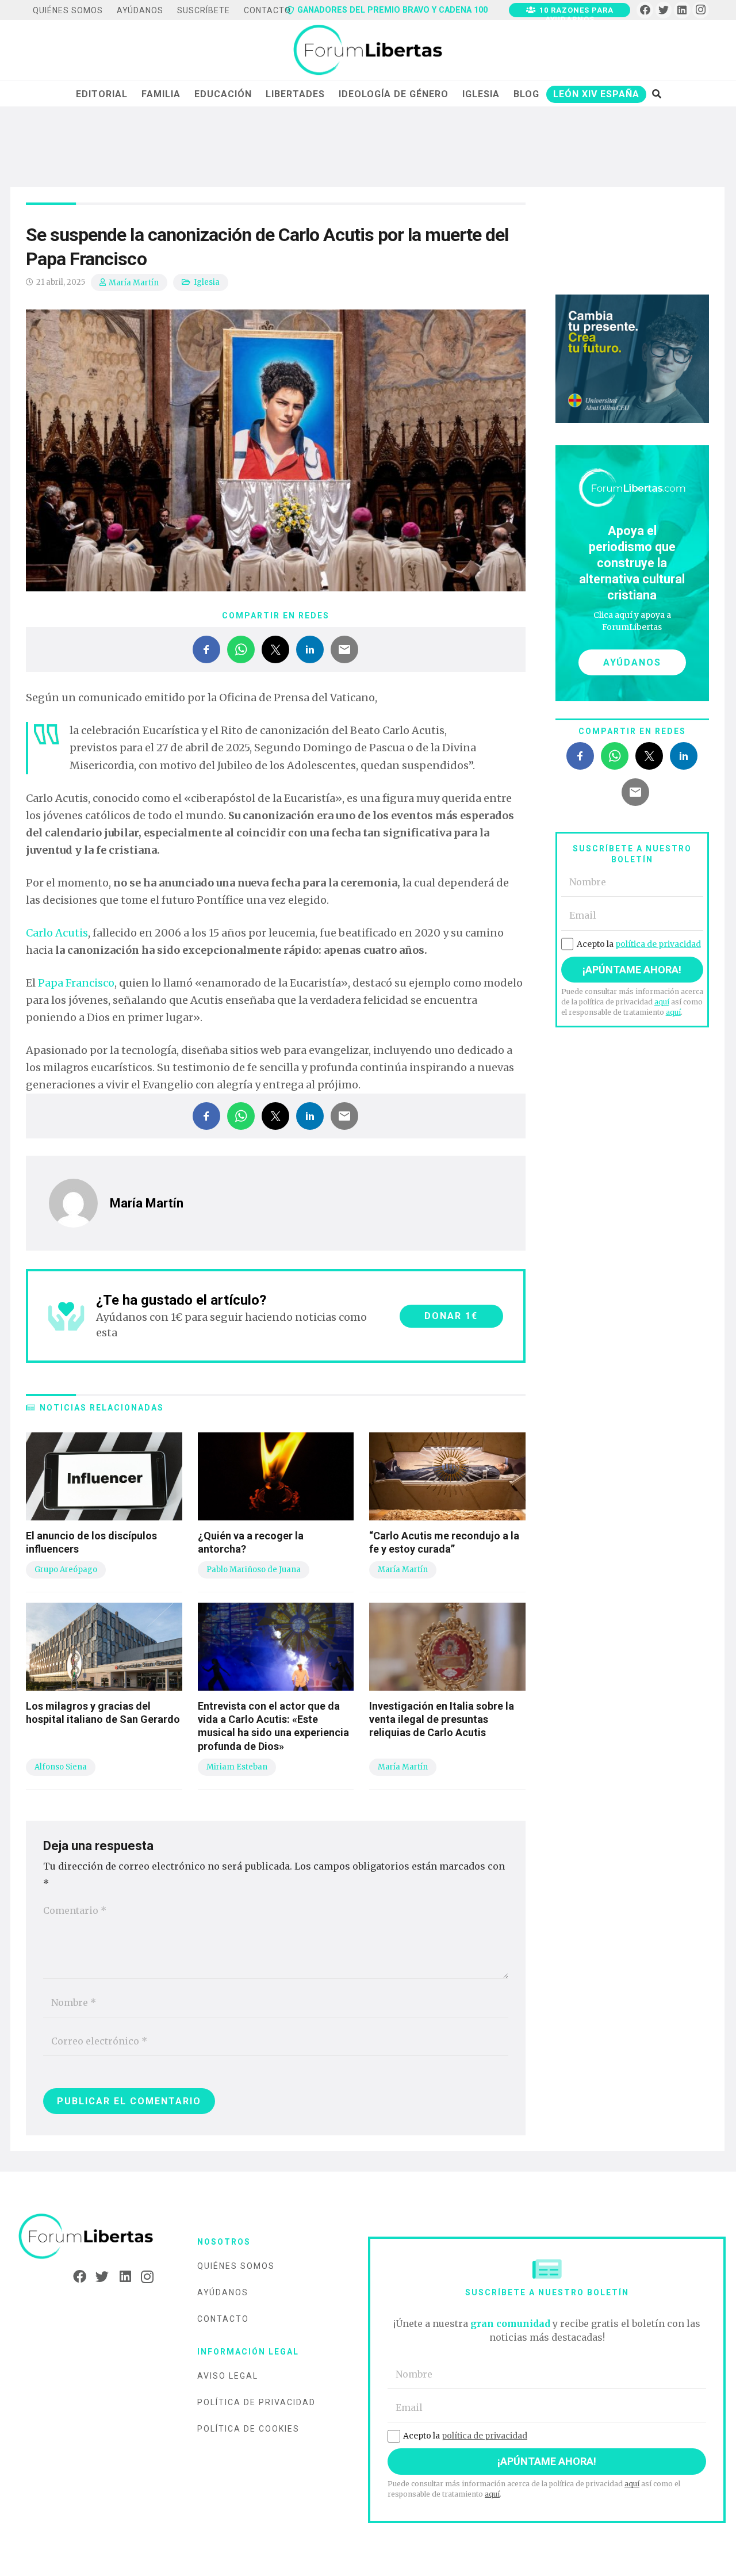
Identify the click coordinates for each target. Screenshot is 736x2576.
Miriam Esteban (237, 1767)
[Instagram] (701, 10)
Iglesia (207, 282)
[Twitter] (664, 10)
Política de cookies (248, 2429)
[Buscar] (656, 94)
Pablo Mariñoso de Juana (254, 1570)
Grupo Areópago (66, 1570)
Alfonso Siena (61, 1767)
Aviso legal (228, 2376)
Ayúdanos (223, 2292)
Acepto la (639, 944)
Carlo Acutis (57, 933)
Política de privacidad (256, 2402)
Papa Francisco (76, 983)
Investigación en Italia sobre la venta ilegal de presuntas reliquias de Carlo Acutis (442, 1719)
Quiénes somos (236, 2266)
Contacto (223, 2319)
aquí (662, 1002)
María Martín (134, 283)
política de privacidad (658, 944)
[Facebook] (645, 10)
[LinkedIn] (682, 10)
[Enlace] (368, 51)
